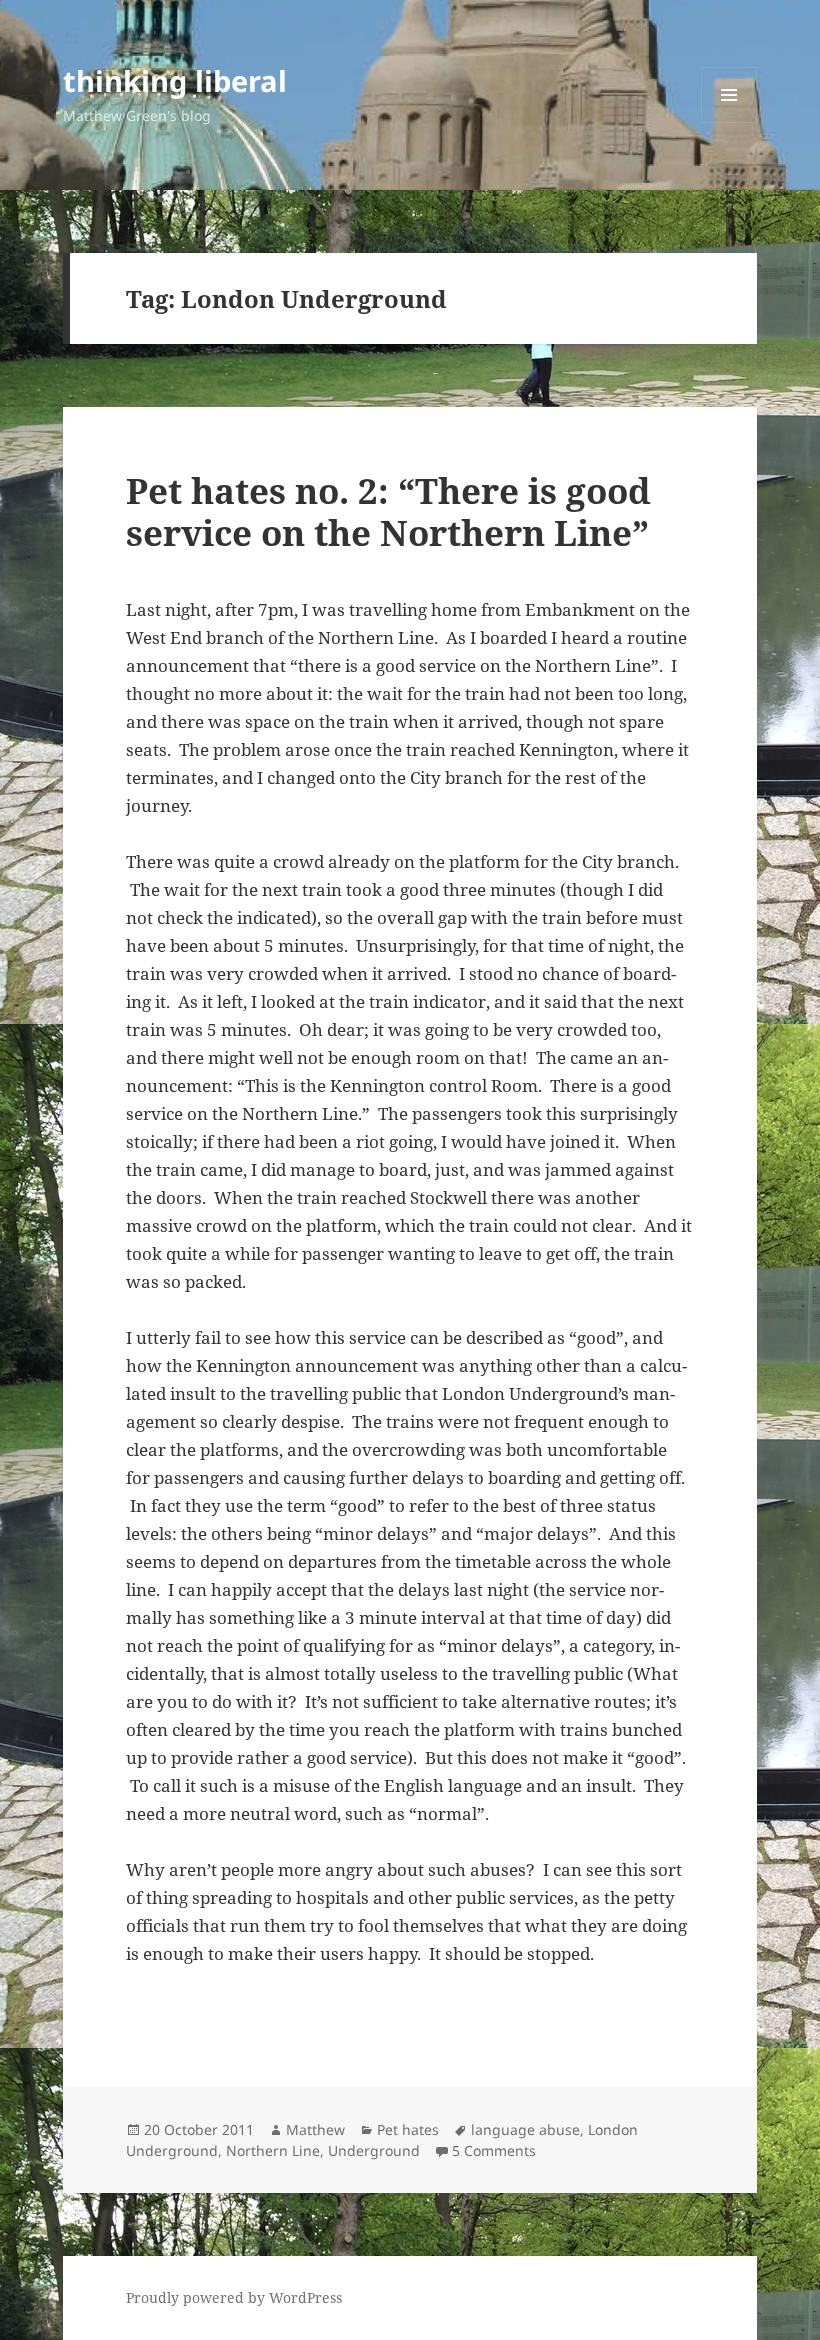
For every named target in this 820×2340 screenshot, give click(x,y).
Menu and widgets (729, 122)
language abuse (525, 2129)
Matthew (315, 2129)
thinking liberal (175, 80)
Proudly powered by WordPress (234, 2297)
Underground (374, 2150)
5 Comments (494, 2150)
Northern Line (273, 2150)
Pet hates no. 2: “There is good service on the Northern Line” (388, 511)
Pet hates (408, 2129)
